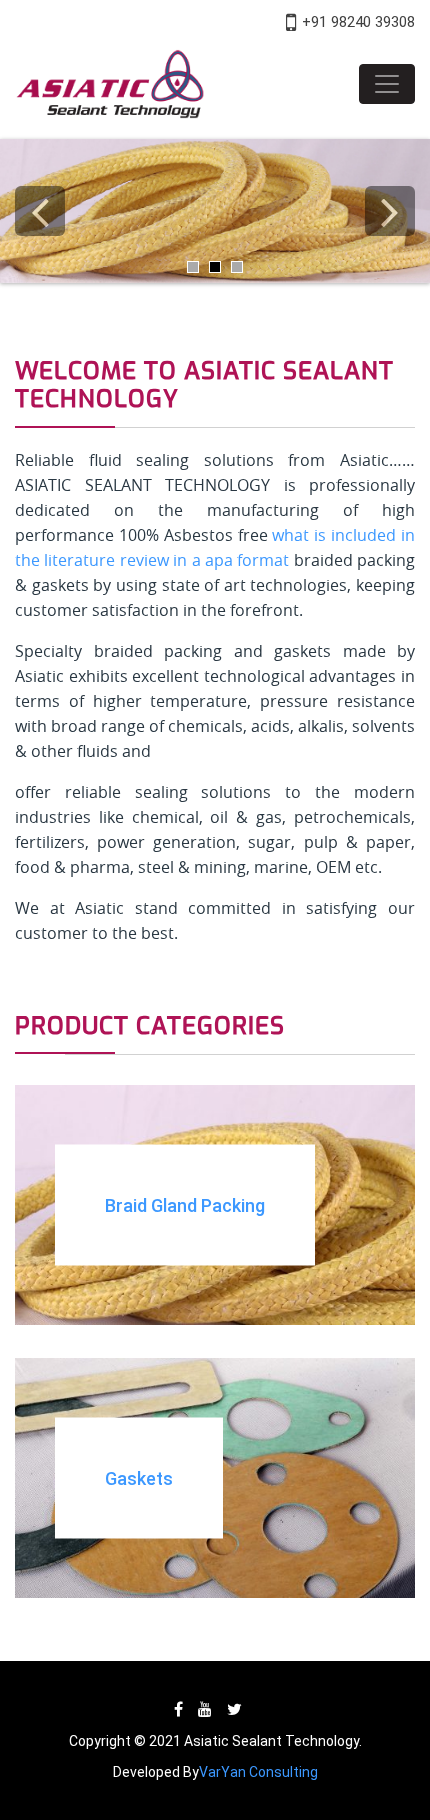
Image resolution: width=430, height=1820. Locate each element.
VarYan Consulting (258, 1772)
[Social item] (178, 1709)
